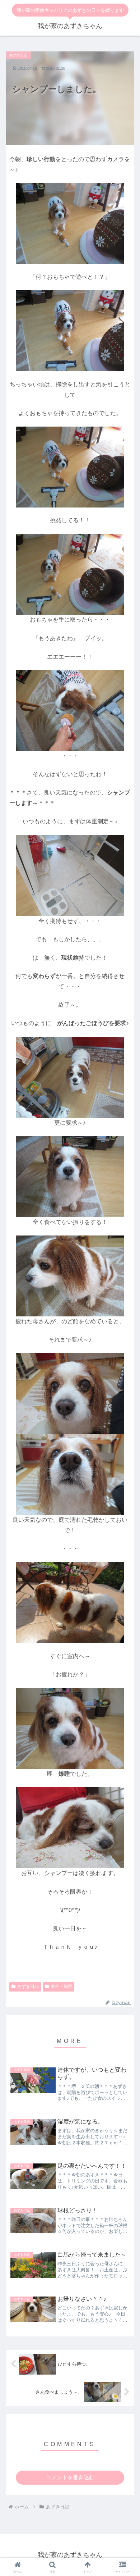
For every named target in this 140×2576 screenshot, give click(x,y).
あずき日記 (28, 1986)
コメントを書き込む (70, 2477)
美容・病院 (61, 1986)
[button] (126, 1472)
